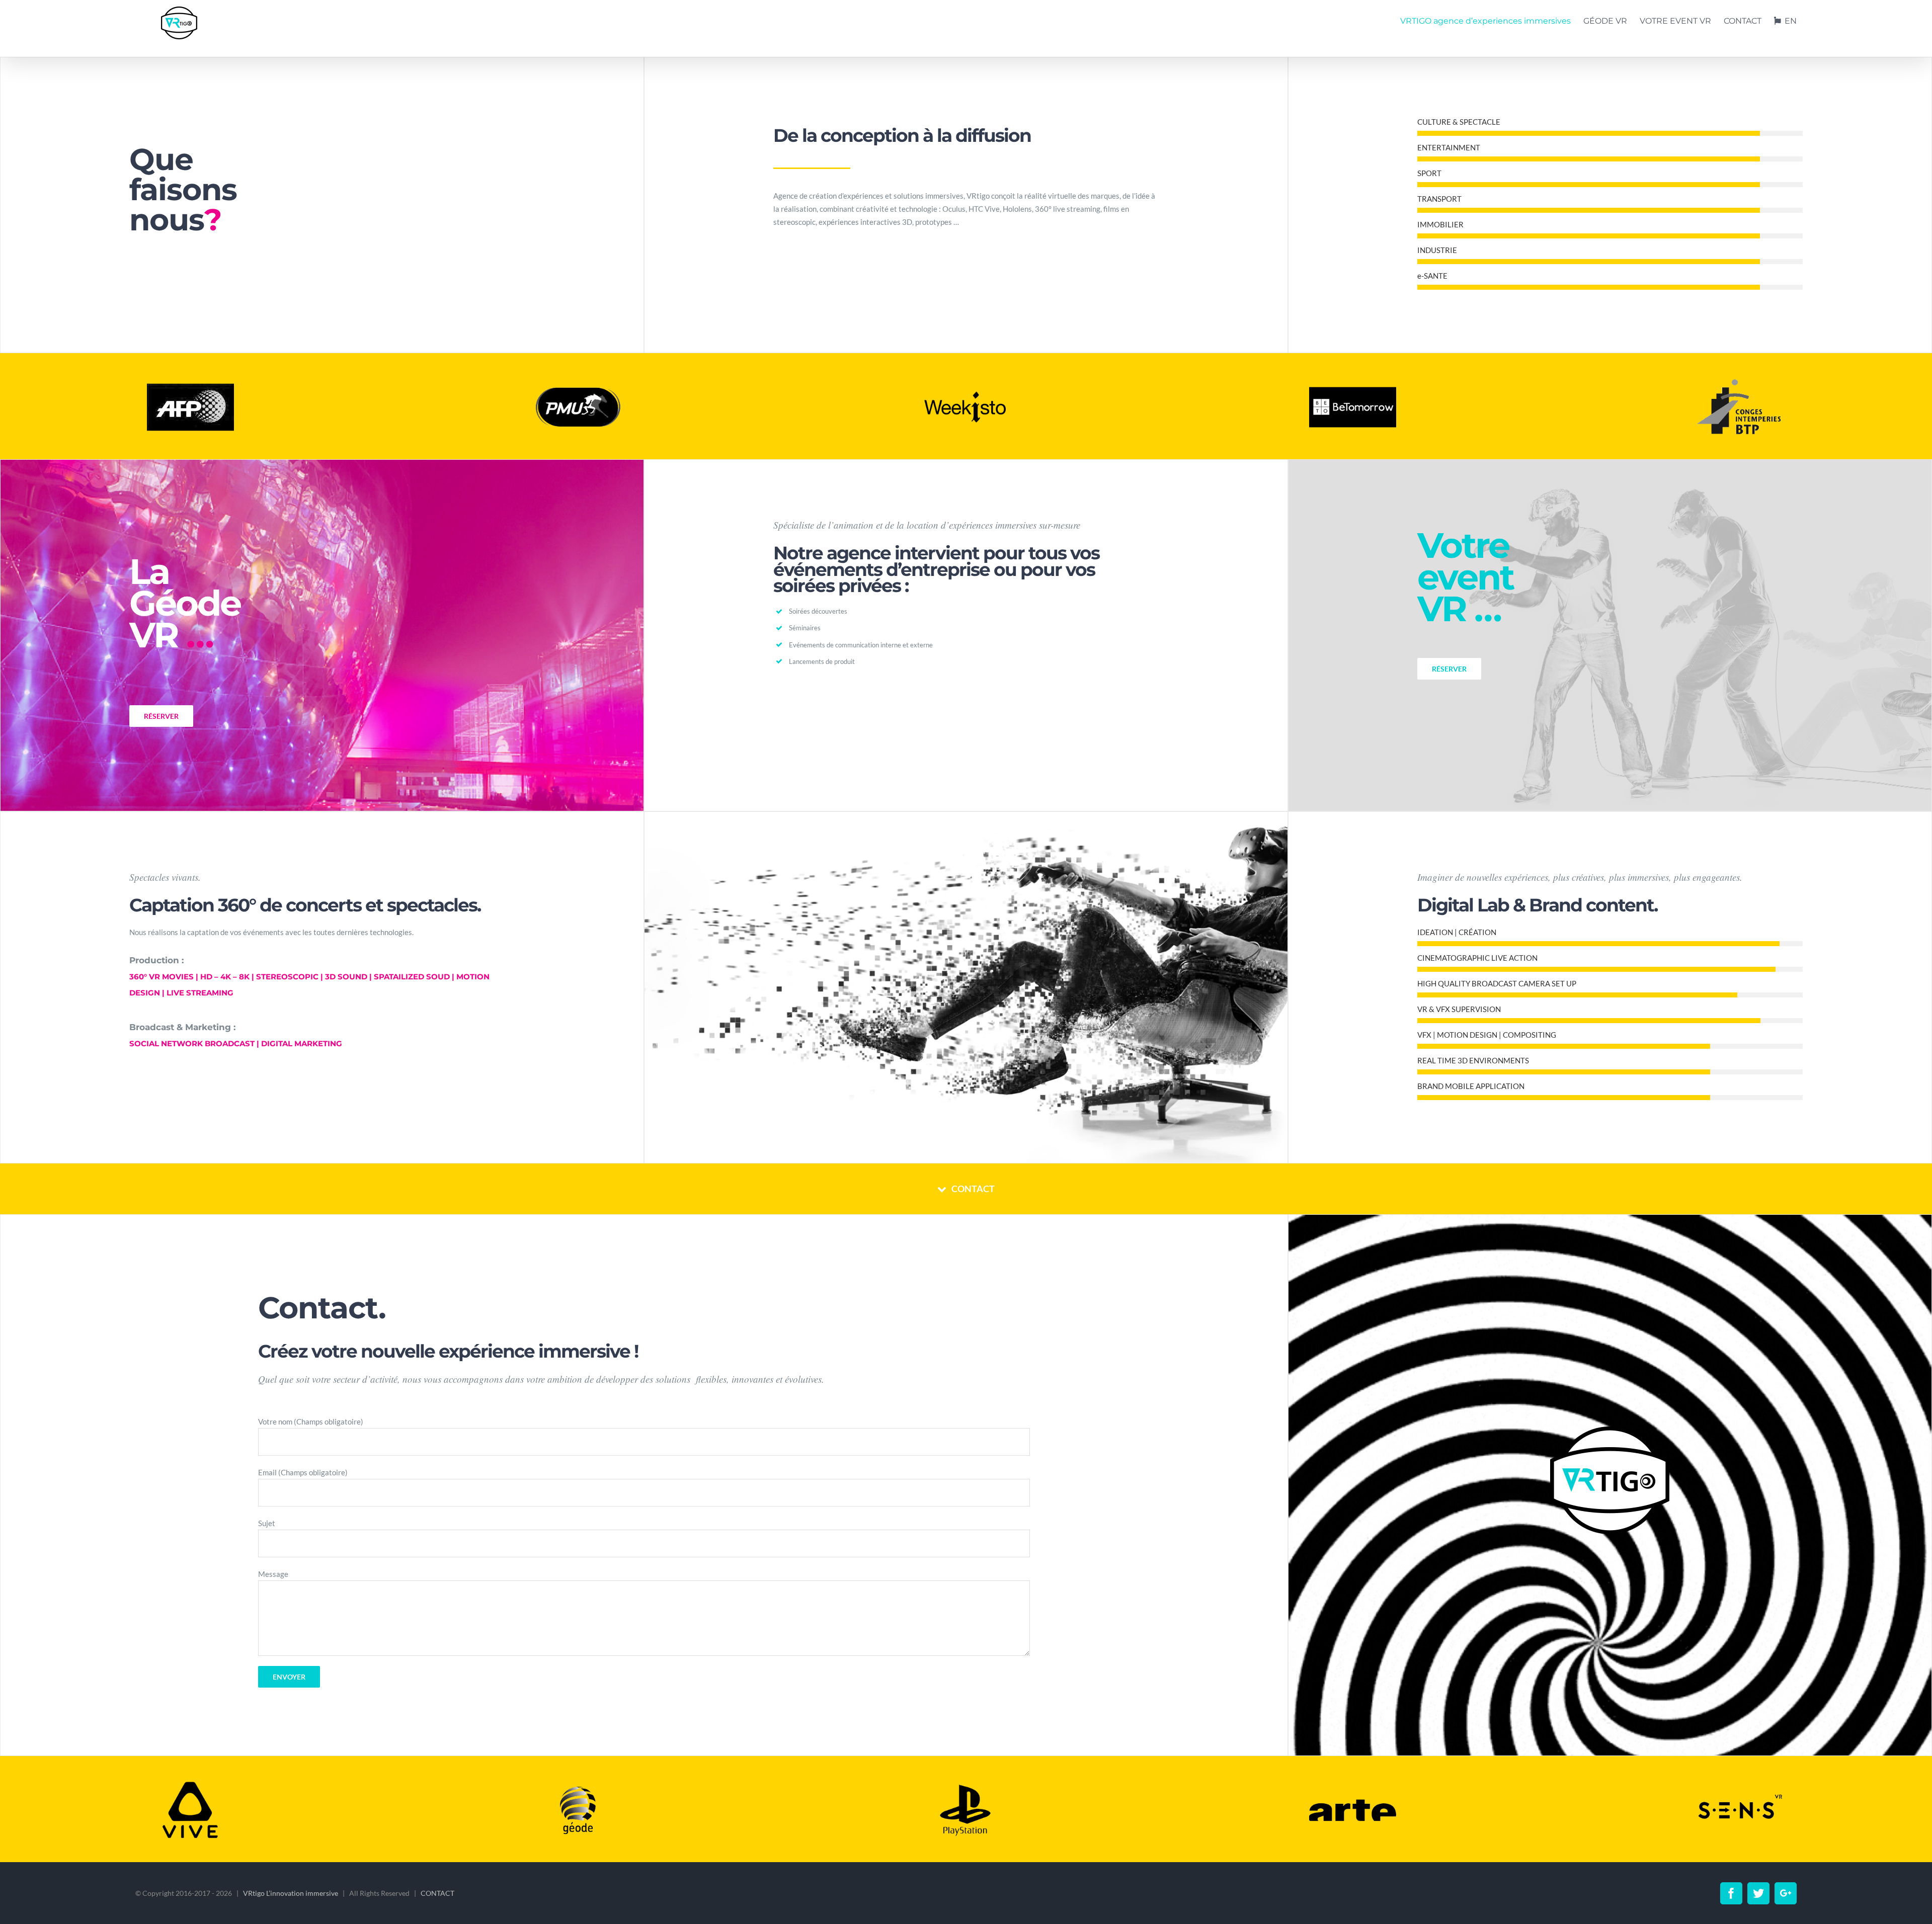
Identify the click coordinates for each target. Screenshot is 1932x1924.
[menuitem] (1492, 21)
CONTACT (438, 1893)
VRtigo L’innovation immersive (291, 1893)
